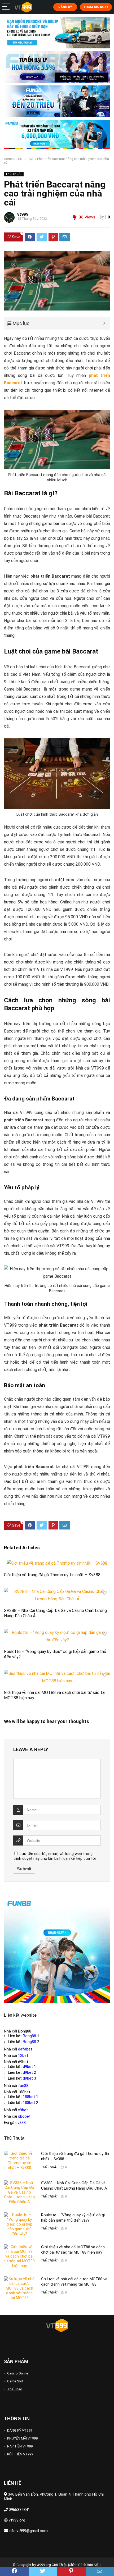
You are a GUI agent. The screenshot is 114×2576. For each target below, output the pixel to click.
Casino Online (18, 2373)
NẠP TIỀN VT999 (20, 2446)
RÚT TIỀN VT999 (20, 2454)
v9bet (23, 2110)
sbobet (24, 2116)
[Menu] (6, 7)
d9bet (28, 2067)
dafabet (25, 2049)
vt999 (23, 214)
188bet (29, 2097)
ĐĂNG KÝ (65, 7)
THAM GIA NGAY (96, 7)
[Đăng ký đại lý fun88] (57, 33)
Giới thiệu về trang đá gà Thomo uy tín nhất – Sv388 (52, 1575)
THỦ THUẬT (25, 159)
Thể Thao (15, 2389)
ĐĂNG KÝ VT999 (20, 2430)
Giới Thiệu (60, 2565)
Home (8, 159)
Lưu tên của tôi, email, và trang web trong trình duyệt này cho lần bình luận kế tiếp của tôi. (55, 1856)
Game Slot (15, 2381)
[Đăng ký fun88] (57, 1950)
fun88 (23, 2086)
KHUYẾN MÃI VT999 (22, 2438)
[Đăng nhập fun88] (57, 134)
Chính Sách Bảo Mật (84, 2565)
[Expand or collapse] (104, 323)
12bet (23, 2056)
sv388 (21, 2123)
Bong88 (29, 2036)
